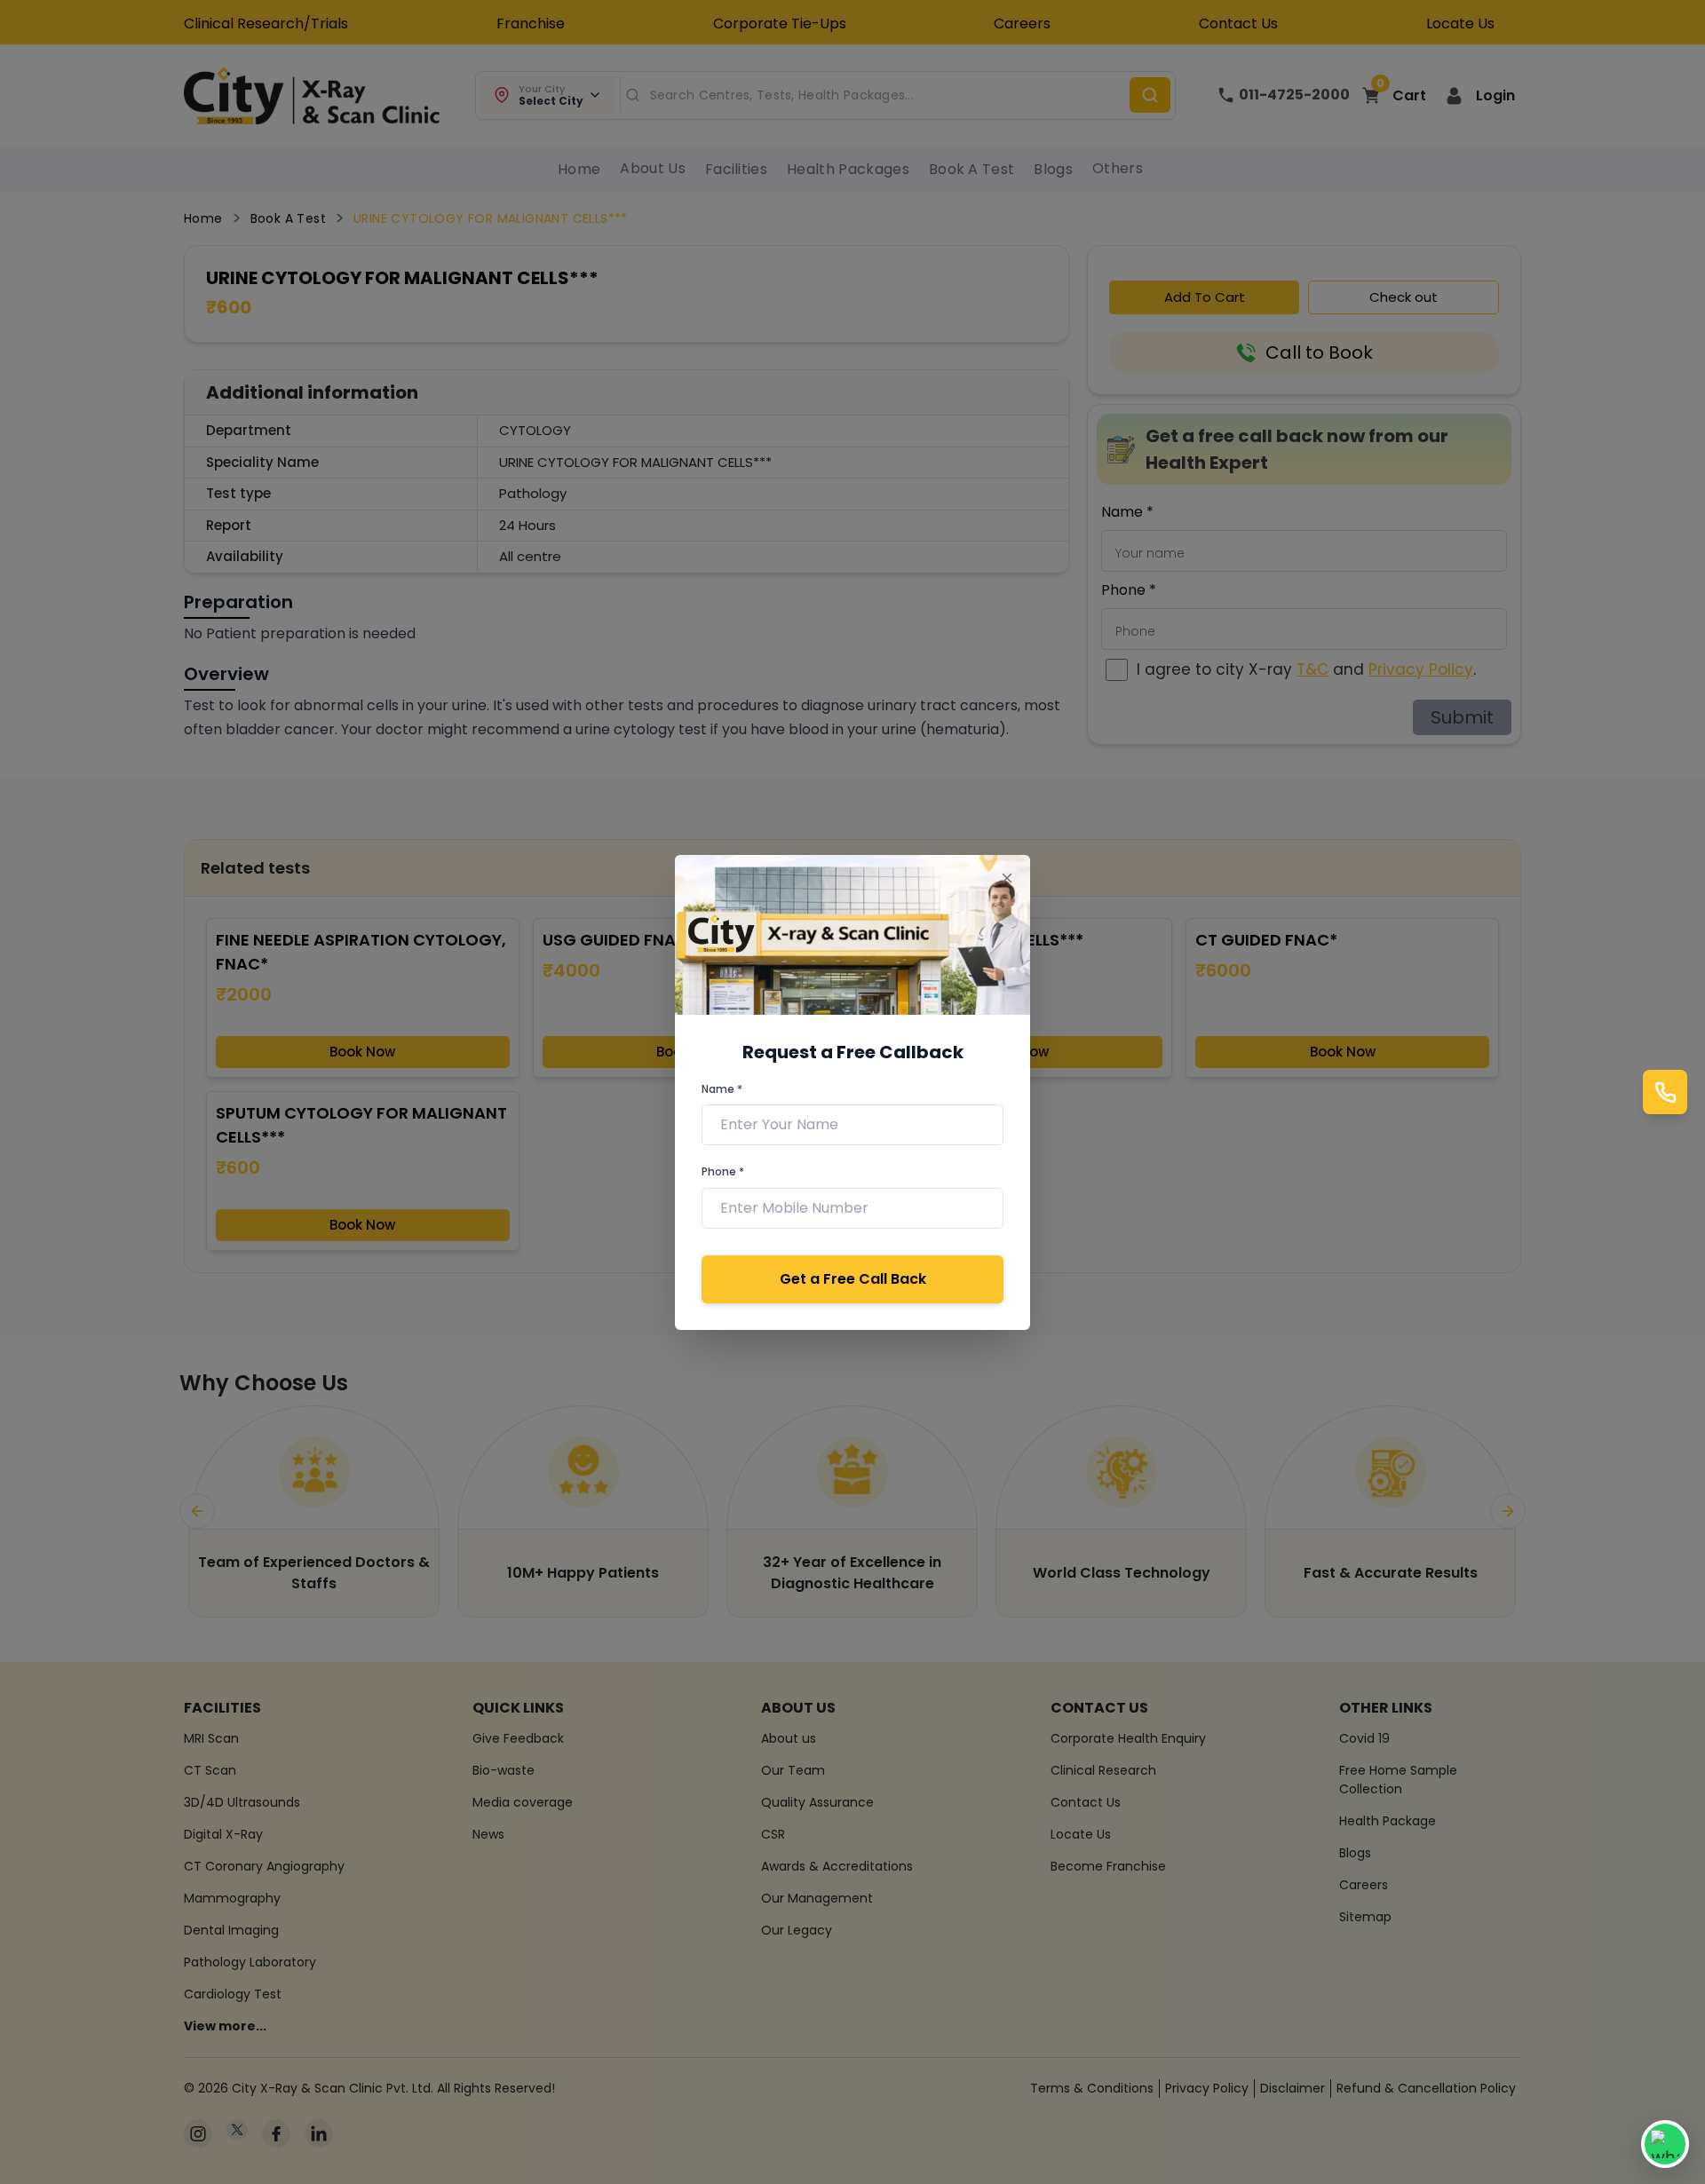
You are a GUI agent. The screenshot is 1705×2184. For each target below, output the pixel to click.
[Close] (1007, 878)
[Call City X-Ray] (1665, 1092)
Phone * (723, 1171)
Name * (722, 1089)
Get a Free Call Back (853, 1279)
